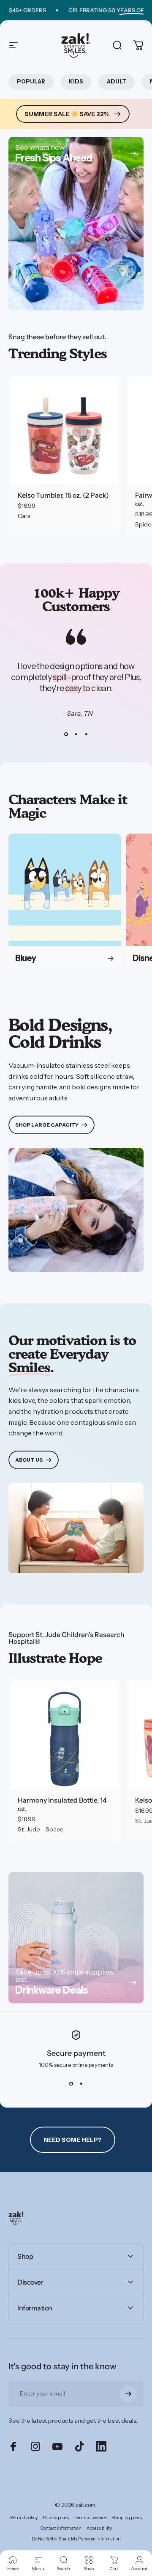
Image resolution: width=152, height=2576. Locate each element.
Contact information (61, 2528)
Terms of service (90, 2518)
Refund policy (24, 2518)
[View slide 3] (86, 734)
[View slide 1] (66, 734)
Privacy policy (56, 2518)
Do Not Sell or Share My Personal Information (76, 2539)
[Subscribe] (128, 2394)
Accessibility (99, 2528)
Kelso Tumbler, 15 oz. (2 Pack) (63, 495)
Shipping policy (127, 2518)
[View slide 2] (76, 734)
